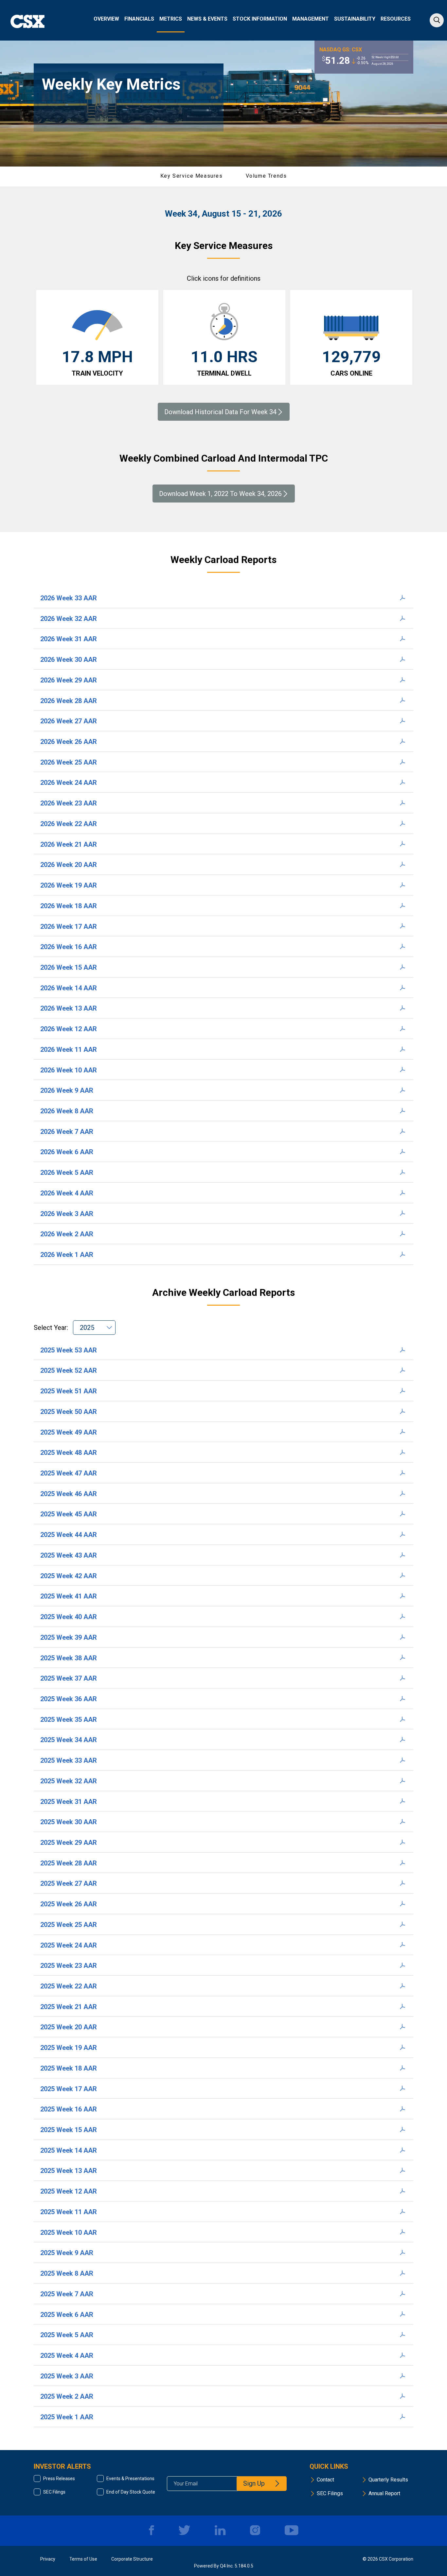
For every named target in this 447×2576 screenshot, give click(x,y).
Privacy (48, 2559)
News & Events (207, 19)
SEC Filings (54, 2492)
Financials (139, 19)
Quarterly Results (388, 2480)
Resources (396, 19)
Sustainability (355, 19)
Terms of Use (83, 2559)
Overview (106, 19)
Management (311, 19)
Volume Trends (266, 176)
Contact (325, 2480)
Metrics (171, 19)
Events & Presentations (130, 2479)
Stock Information (260, 19)
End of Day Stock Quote (131, 2492)
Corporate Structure (132, 2559)
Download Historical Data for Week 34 (220, 412)
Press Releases (59, 2479)
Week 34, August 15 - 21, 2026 (223, 214)
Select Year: (52, 1328)
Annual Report (384, 2493)
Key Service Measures (192, 176)
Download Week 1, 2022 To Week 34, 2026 (220, 494)
